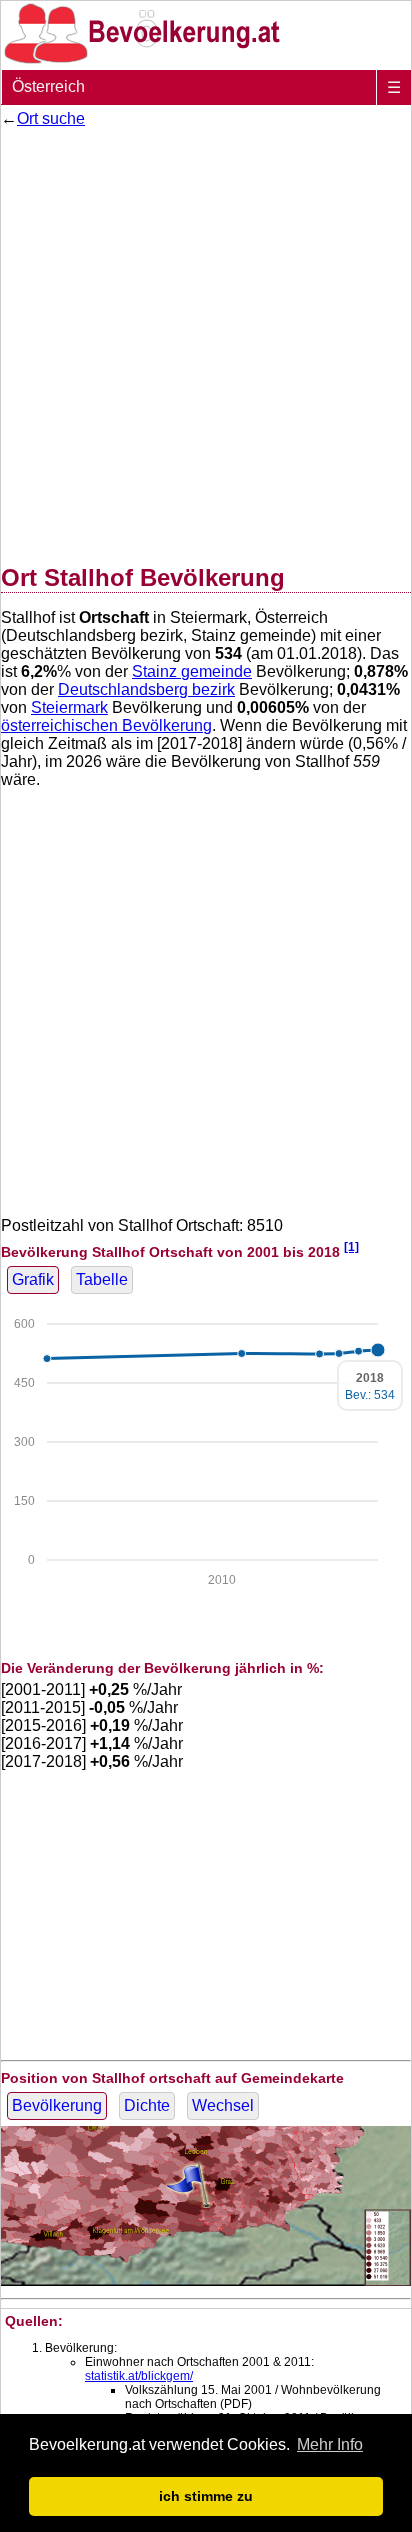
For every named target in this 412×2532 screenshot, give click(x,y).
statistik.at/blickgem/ (139, 2376)
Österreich (48, 86)
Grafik (33, 1279)
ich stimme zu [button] (206, 2496)
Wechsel (223, 2105)
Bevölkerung (57, 2105)
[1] (351, 1246)
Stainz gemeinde (192, 671)
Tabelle (102, 1279)
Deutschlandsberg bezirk (146, 689)
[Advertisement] (206, 342)
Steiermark (69, 707)
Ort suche (51, 118)
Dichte (147, 2105)
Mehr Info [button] (330, 2444)
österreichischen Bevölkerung (106, 725)
